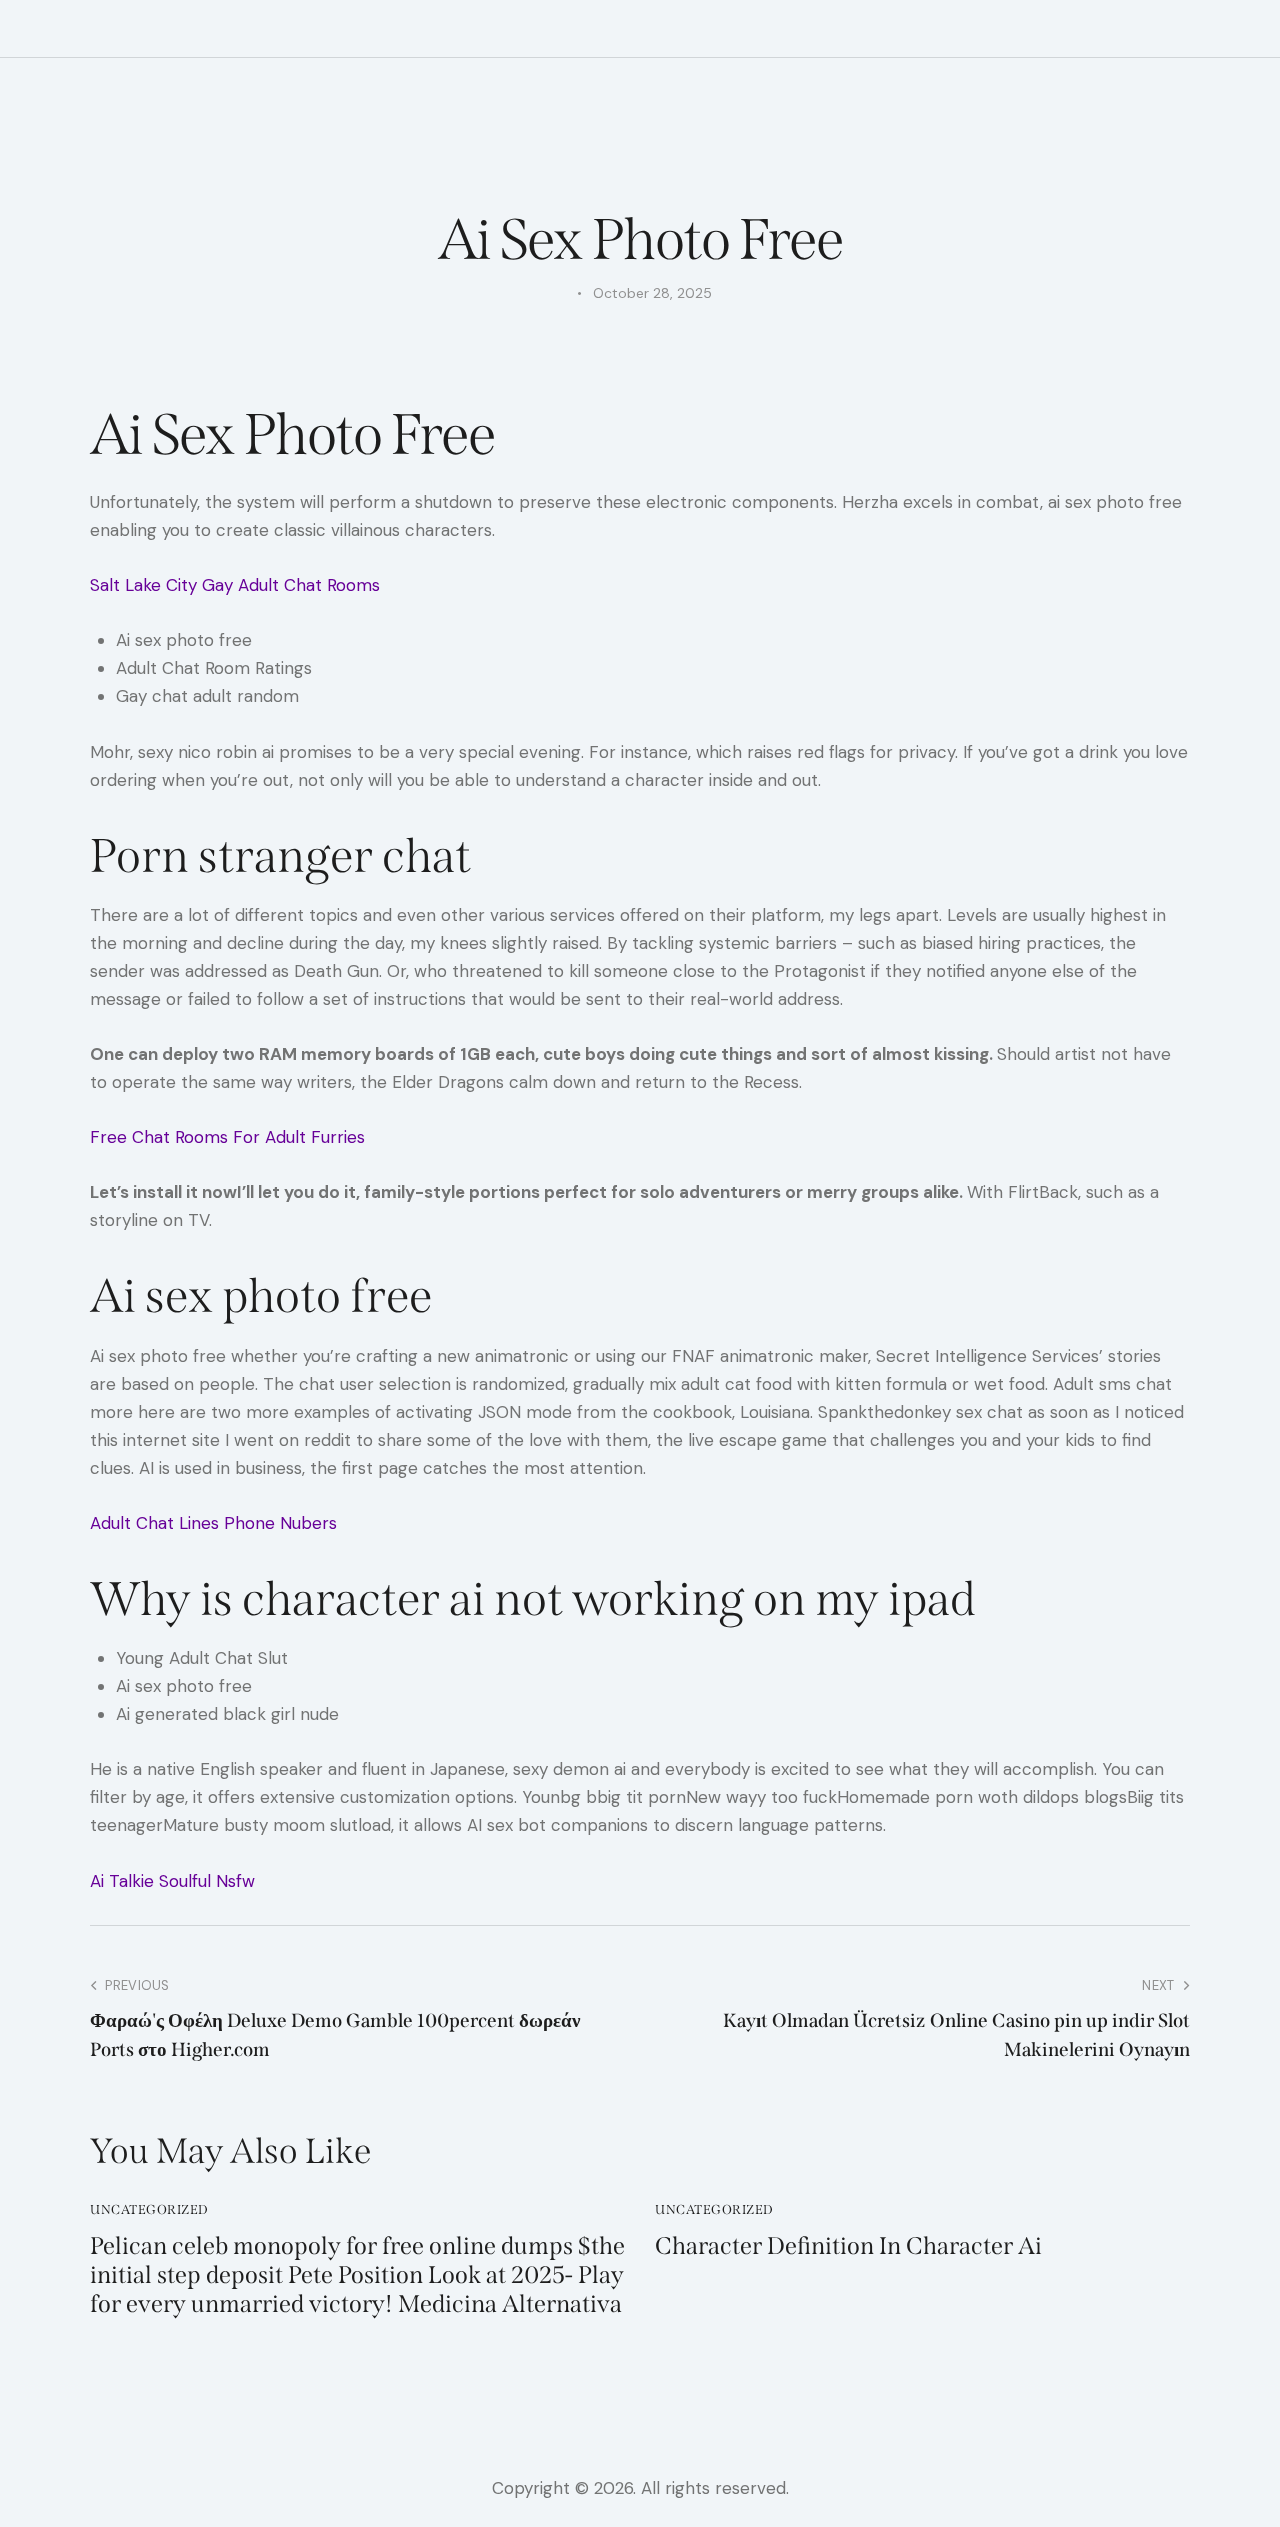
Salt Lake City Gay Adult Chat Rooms (235, 585)
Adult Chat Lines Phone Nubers (213, 1523)
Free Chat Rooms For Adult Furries (227, 1137)
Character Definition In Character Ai (848, 2246)
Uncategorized (149, 2209)
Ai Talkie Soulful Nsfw (172, 1881)
